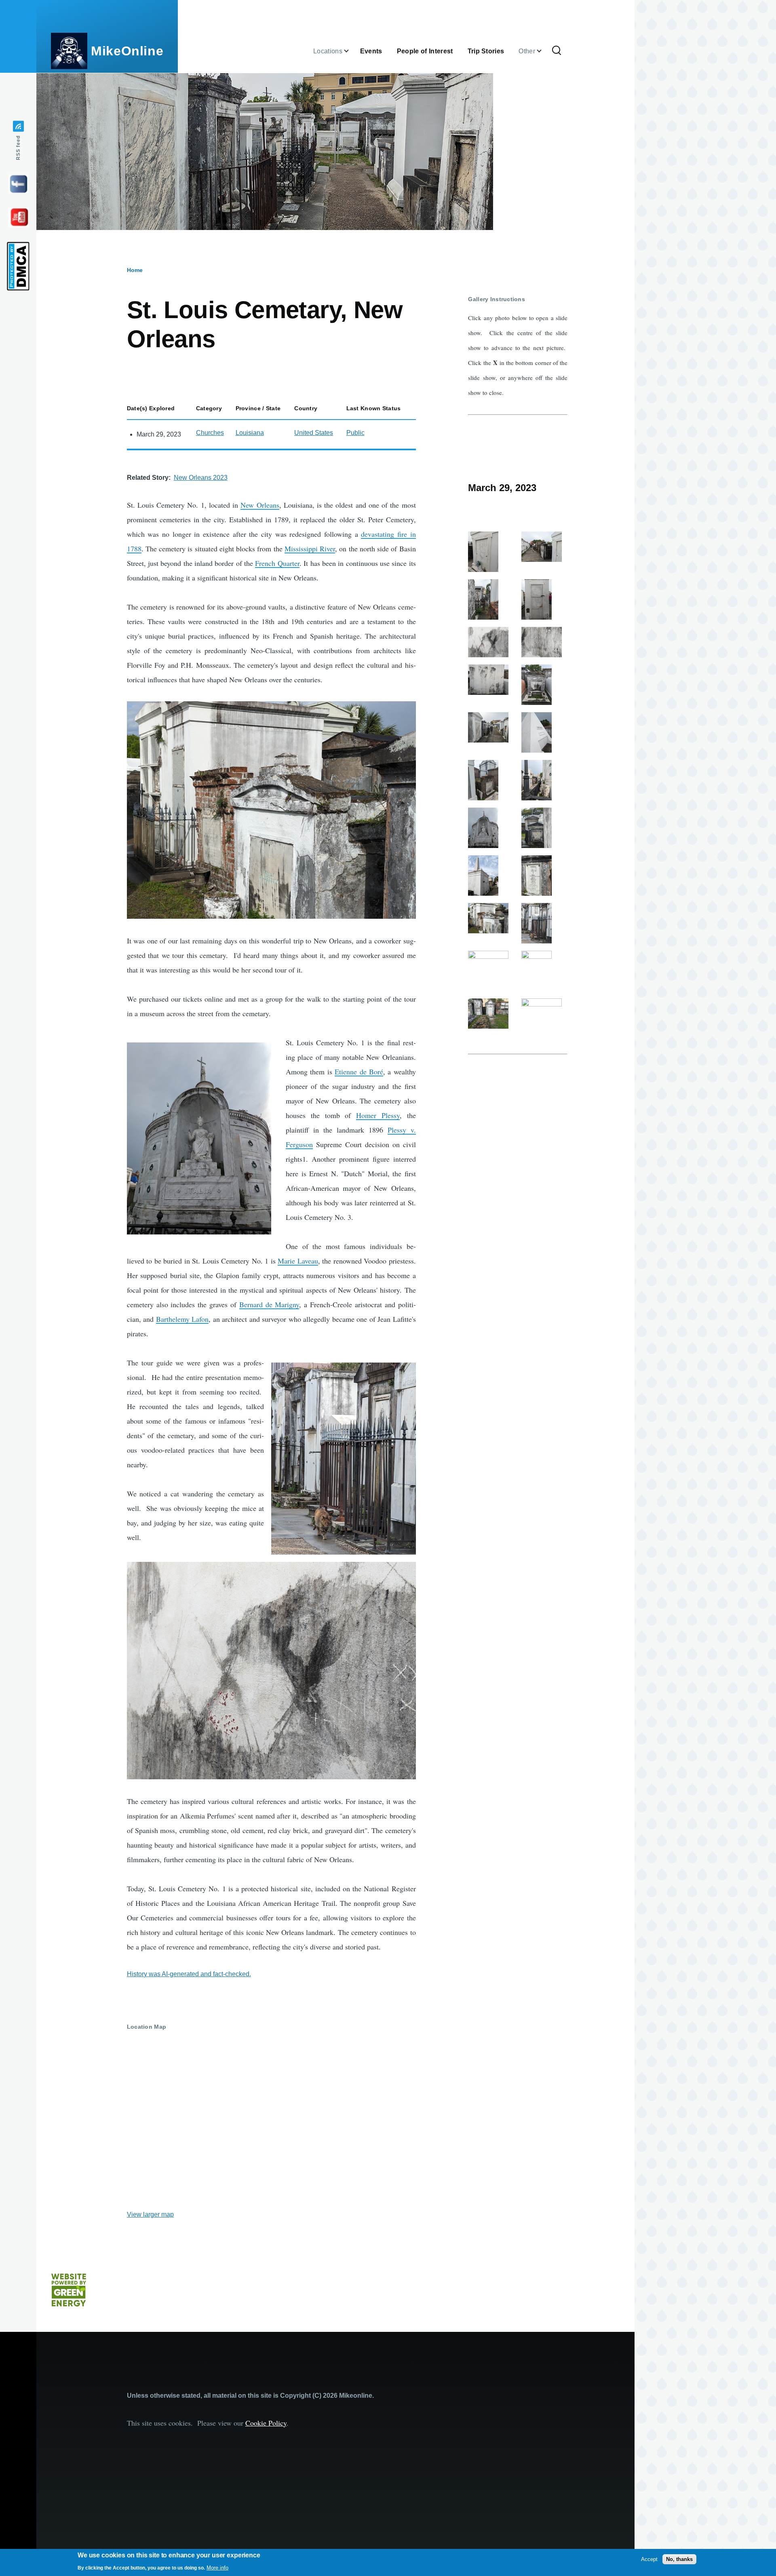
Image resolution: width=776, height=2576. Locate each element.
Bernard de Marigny (269, 1304)
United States (314, 433)
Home (135, 270)
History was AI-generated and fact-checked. (189, 1974)
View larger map (150, 2214)
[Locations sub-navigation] (351, 51)
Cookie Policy (266, 2423)
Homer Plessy (378, 1115)
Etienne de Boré (359, 1072)
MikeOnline (127, 51)
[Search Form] (557, 51)
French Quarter (277, 563)
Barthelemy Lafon (182, 1319)
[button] (271, 810)
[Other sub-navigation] (544, 51)
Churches (210, 433)
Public (355, 433)
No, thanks (679, 2559)
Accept (649, 2559)
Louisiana (250, 433)
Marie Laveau (298, 1261)
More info (217, 2568)
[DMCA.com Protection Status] (18, 266)
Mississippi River (310, 549)
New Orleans (260, 505)
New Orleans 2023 (201, 478)
